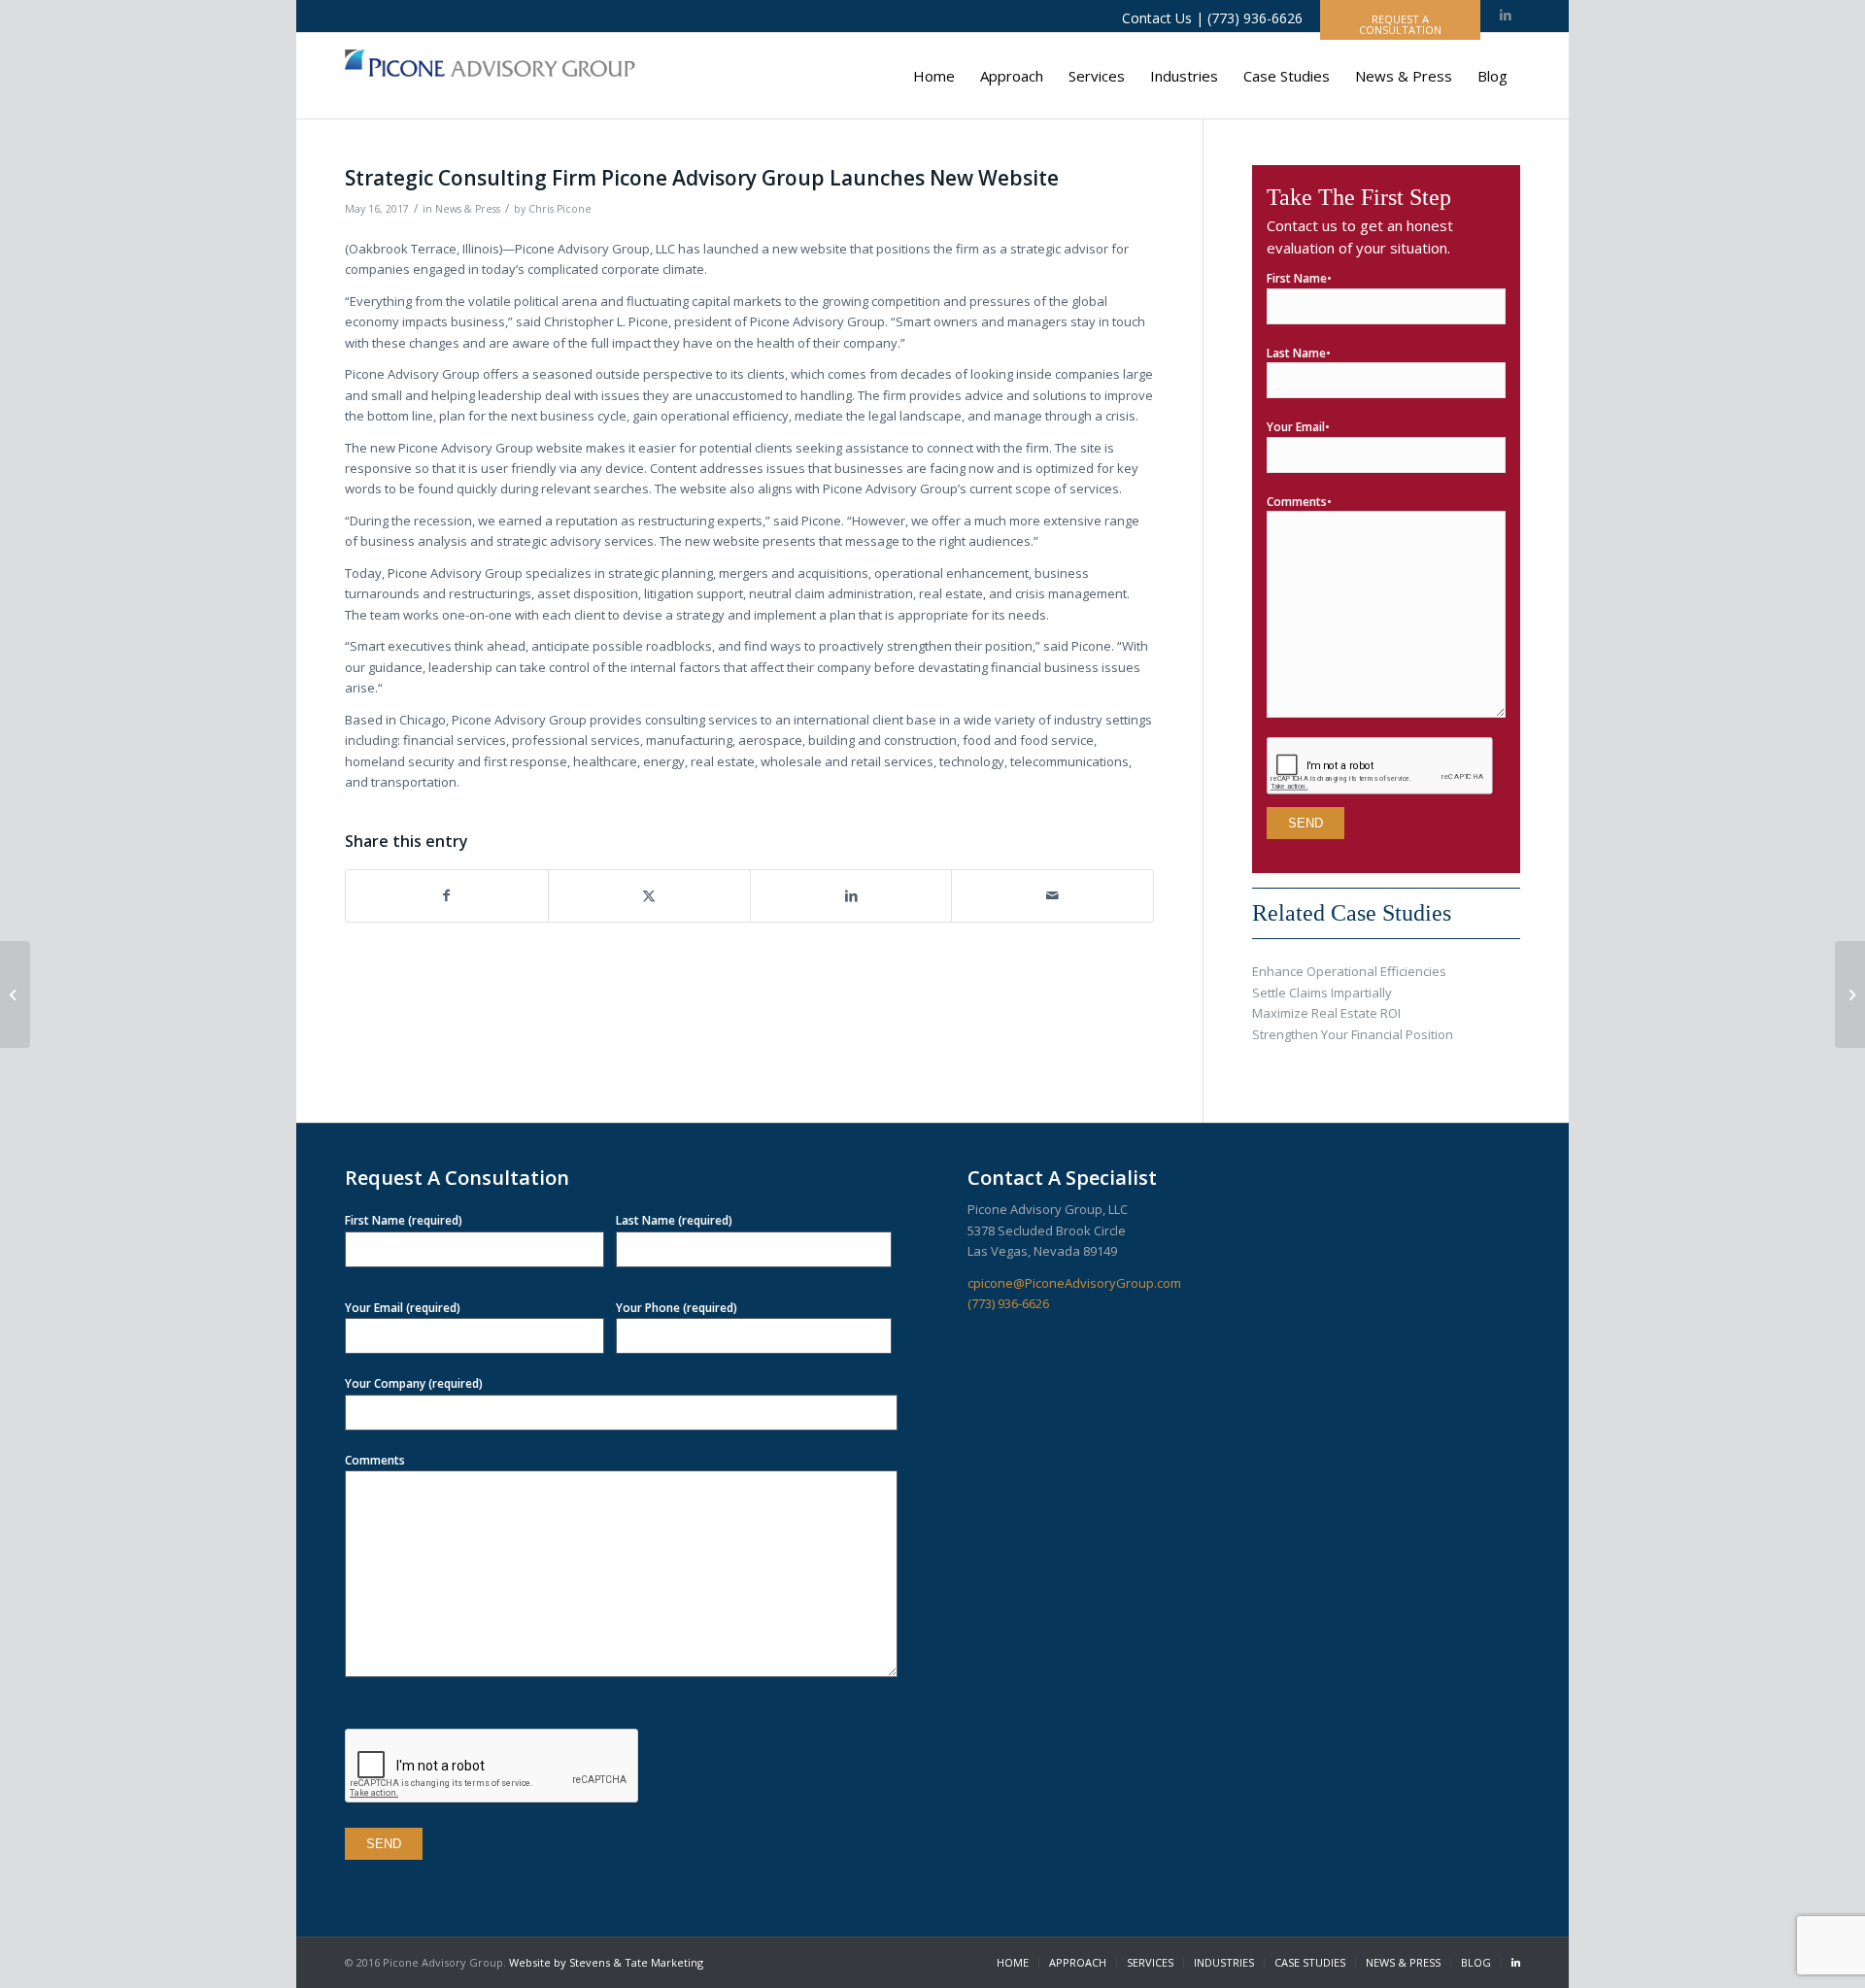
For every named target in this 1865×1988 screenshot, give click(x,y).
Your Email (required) (403, 1308)
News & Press (468, 209)
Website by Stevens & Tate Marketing (606, 1962)
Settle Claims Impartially (1322, 993)
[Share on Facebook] (447, 895)
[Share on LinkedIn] (851, 895)
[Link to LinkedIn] (1506, 16)
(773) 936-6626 (1008, 1303)
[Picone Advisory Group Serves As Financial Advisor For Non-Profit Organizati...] (15, 994)
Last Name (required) (674, 1220)
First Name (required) (404, 1220)
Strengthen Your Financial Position (1353, 1034)
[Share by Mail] (1052, 895)
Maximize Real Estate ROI (1326, 1013)
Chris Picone (560, 209)
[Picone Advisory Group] (491, 76)
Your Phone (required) (677, 1308)
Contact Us (1157, 18)
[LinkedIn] (1516, 1963)
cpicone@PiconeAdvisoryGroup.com (1074, 1283)
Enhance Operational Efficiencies (1349, 971)
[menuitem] (934, 76)
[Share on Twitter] (649, 895)
